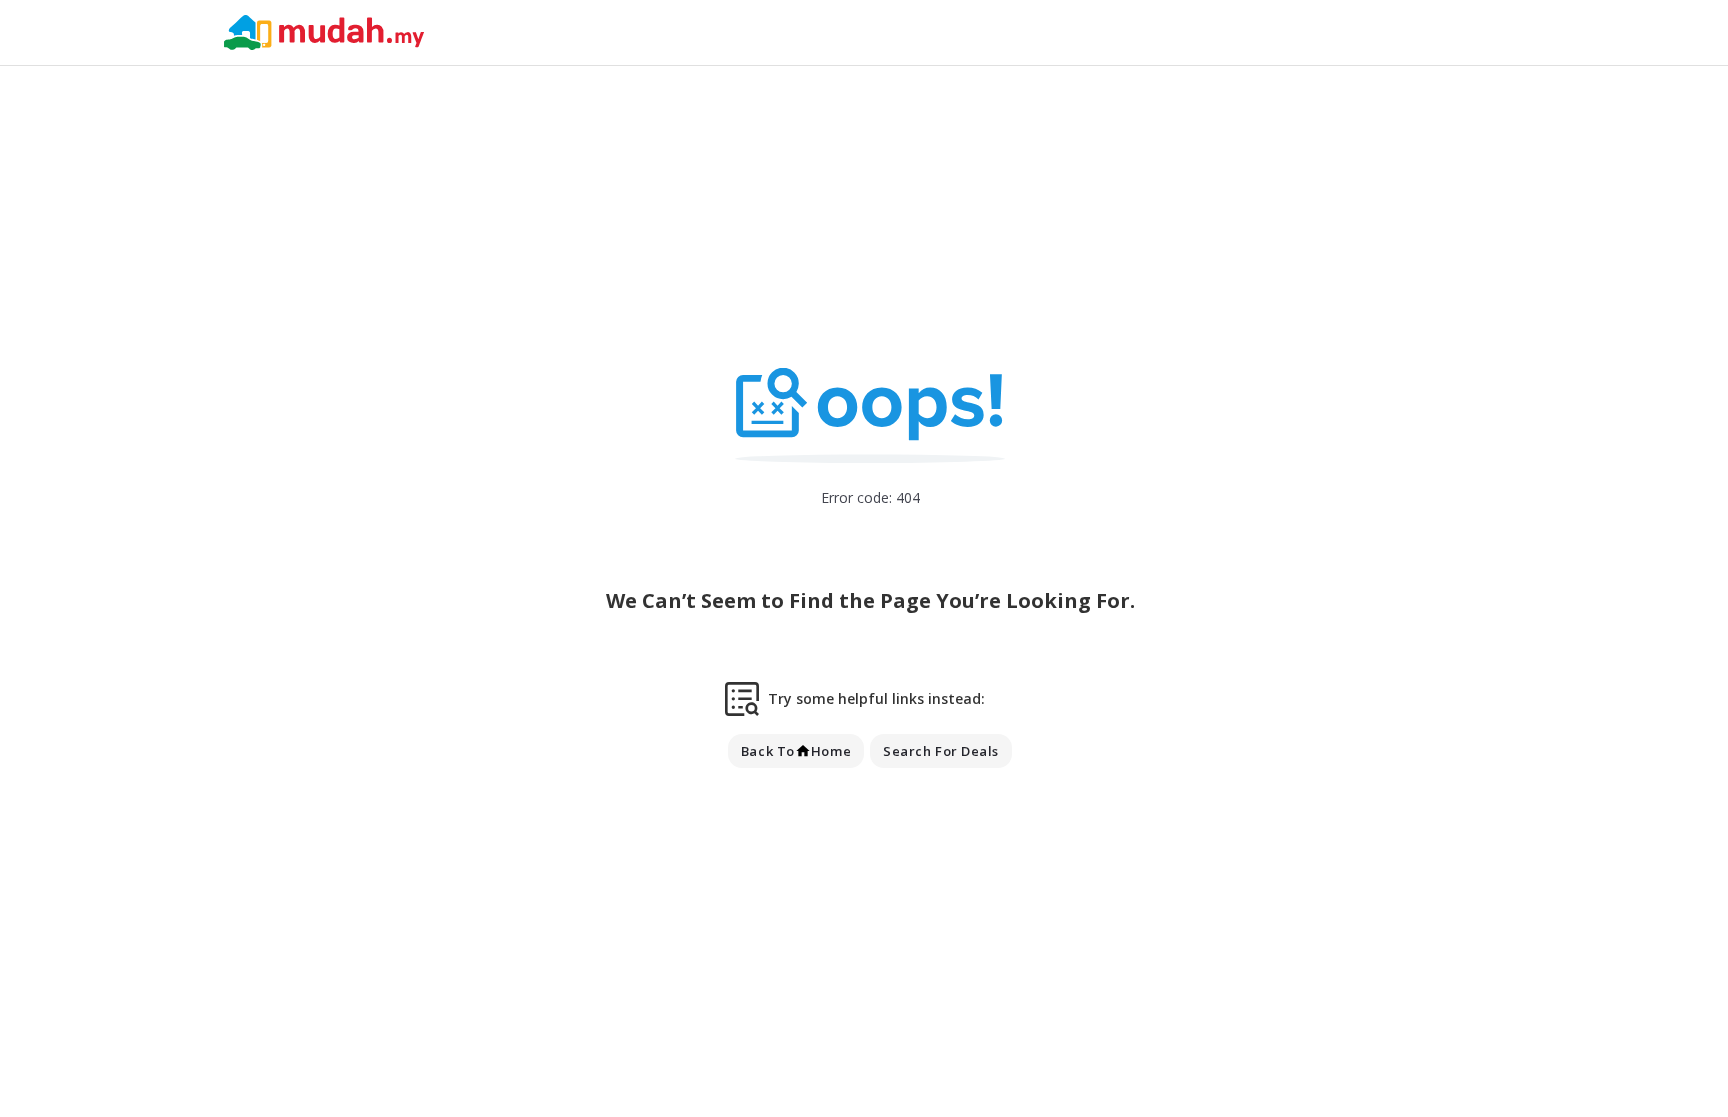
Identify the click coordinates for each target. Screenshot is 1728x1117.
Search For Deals (941, 751)
